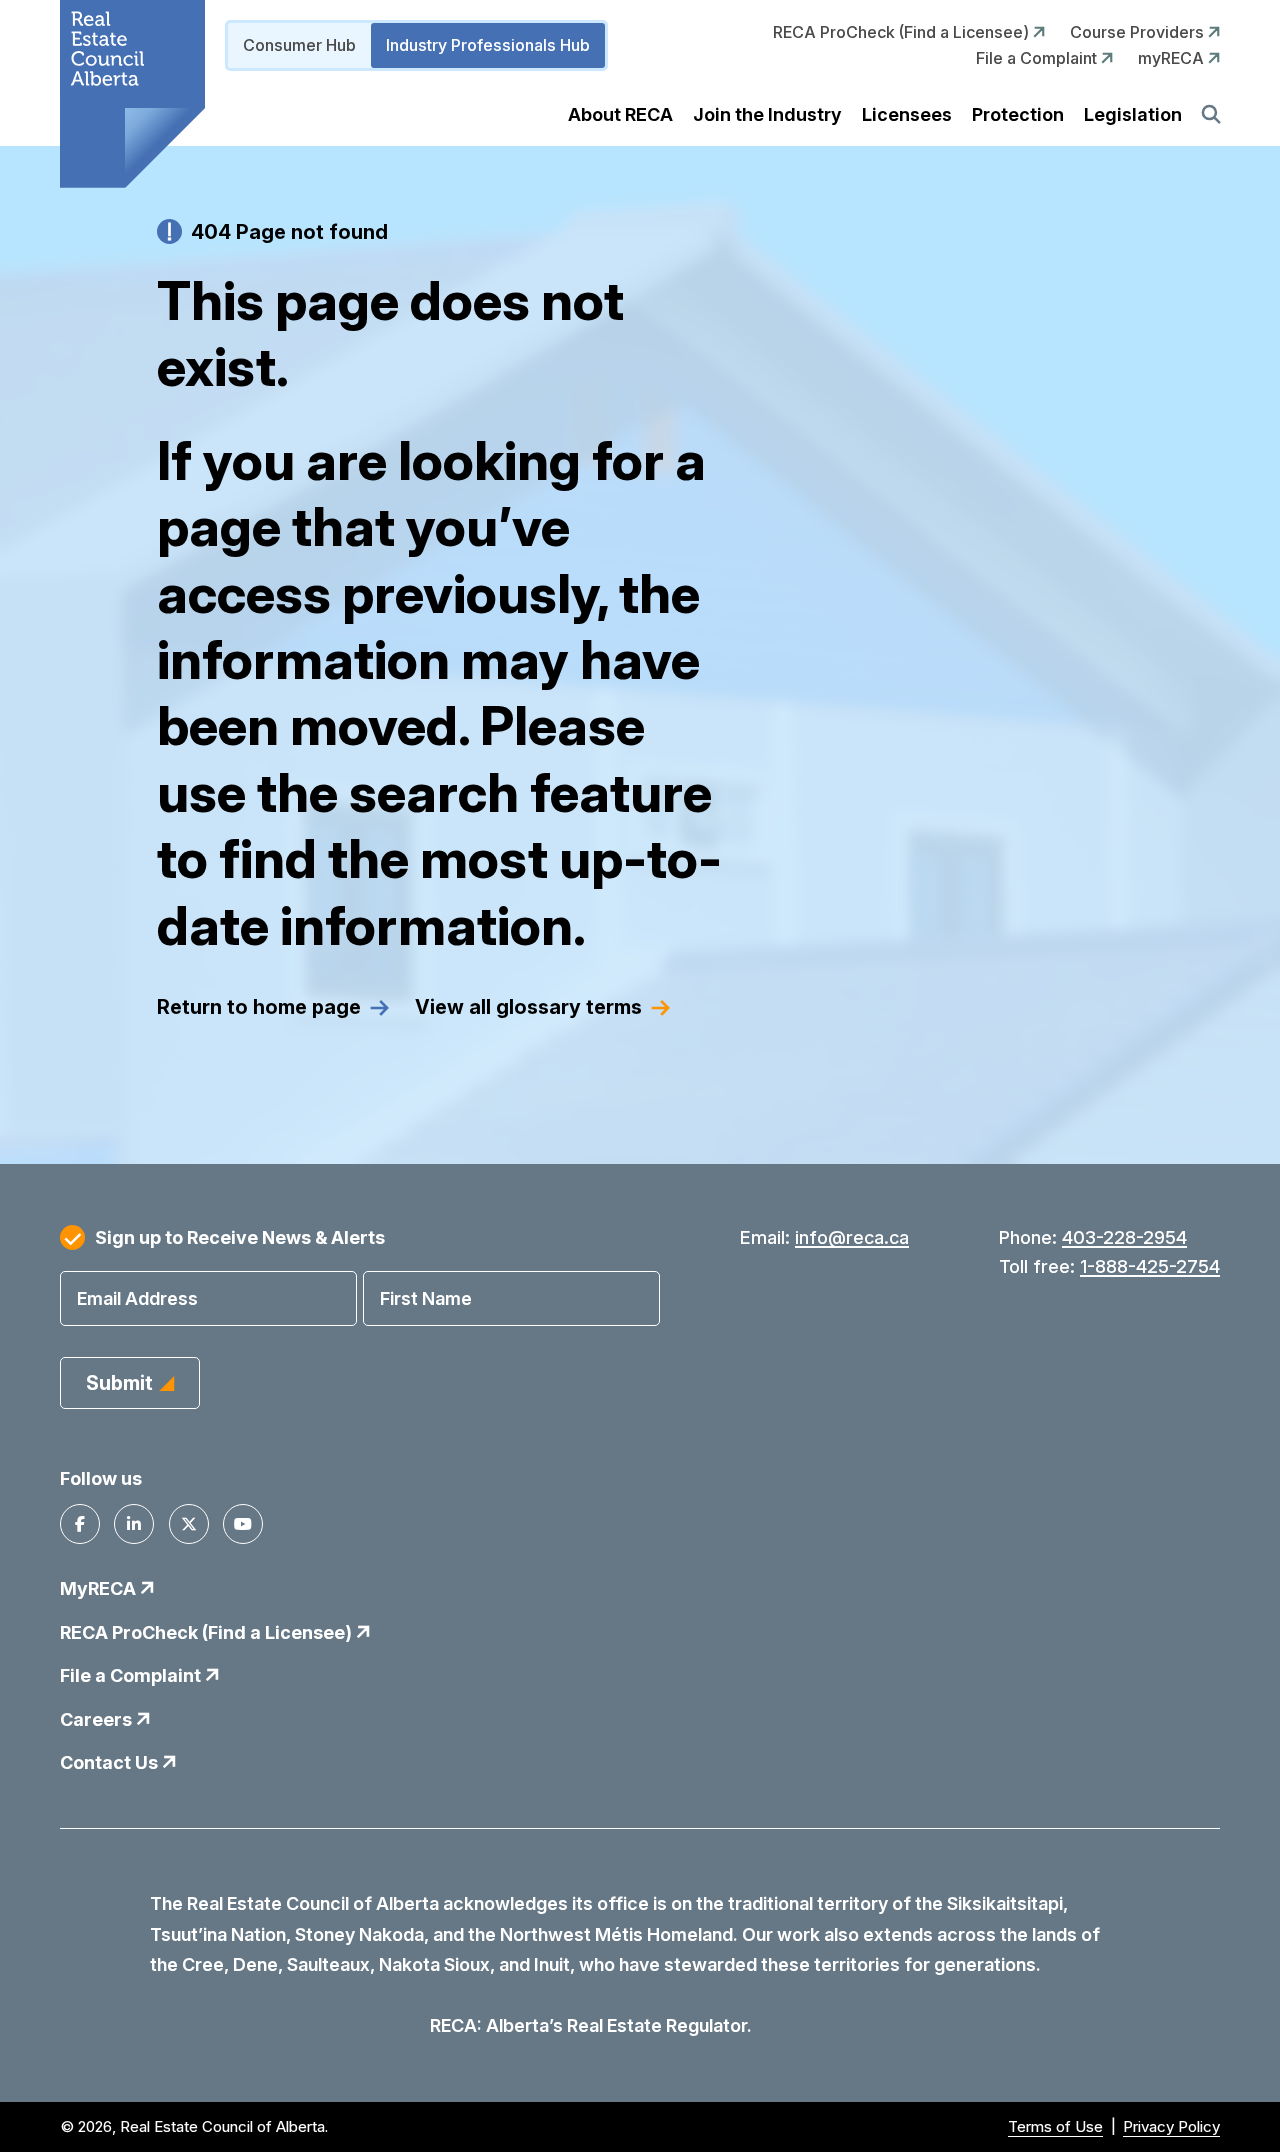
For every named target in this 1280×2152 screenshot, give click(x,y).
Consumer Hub (299, 45)
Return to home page (259, 1007)
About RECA (620, 114)
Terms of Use (1055, 2126)
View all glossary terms (528, 1007)
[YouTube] (243, 1524)
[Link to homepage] (132, 94)
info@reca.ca (852, 1237)
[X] (189, 1524)
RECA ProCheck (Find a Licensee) (903, 32)
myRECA (1173, 58)
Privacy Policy (1171, 2126)
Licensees (907, 114)
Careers (98, 1719)
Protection (1018, 114)
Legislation (1133, 114)
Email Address (137, 1298)
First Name (426, 1298)
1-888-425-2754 (1150, 1266)
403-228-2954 (1124, 1237)
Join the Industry (767, 114)
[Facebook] (80, 1524)
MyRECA (100, 1588)
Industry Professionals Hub (488, 45)
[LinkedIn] (134, 1524)
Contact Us (111, 1762)
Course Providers (1139, 32)
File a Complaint (1038, 58)
